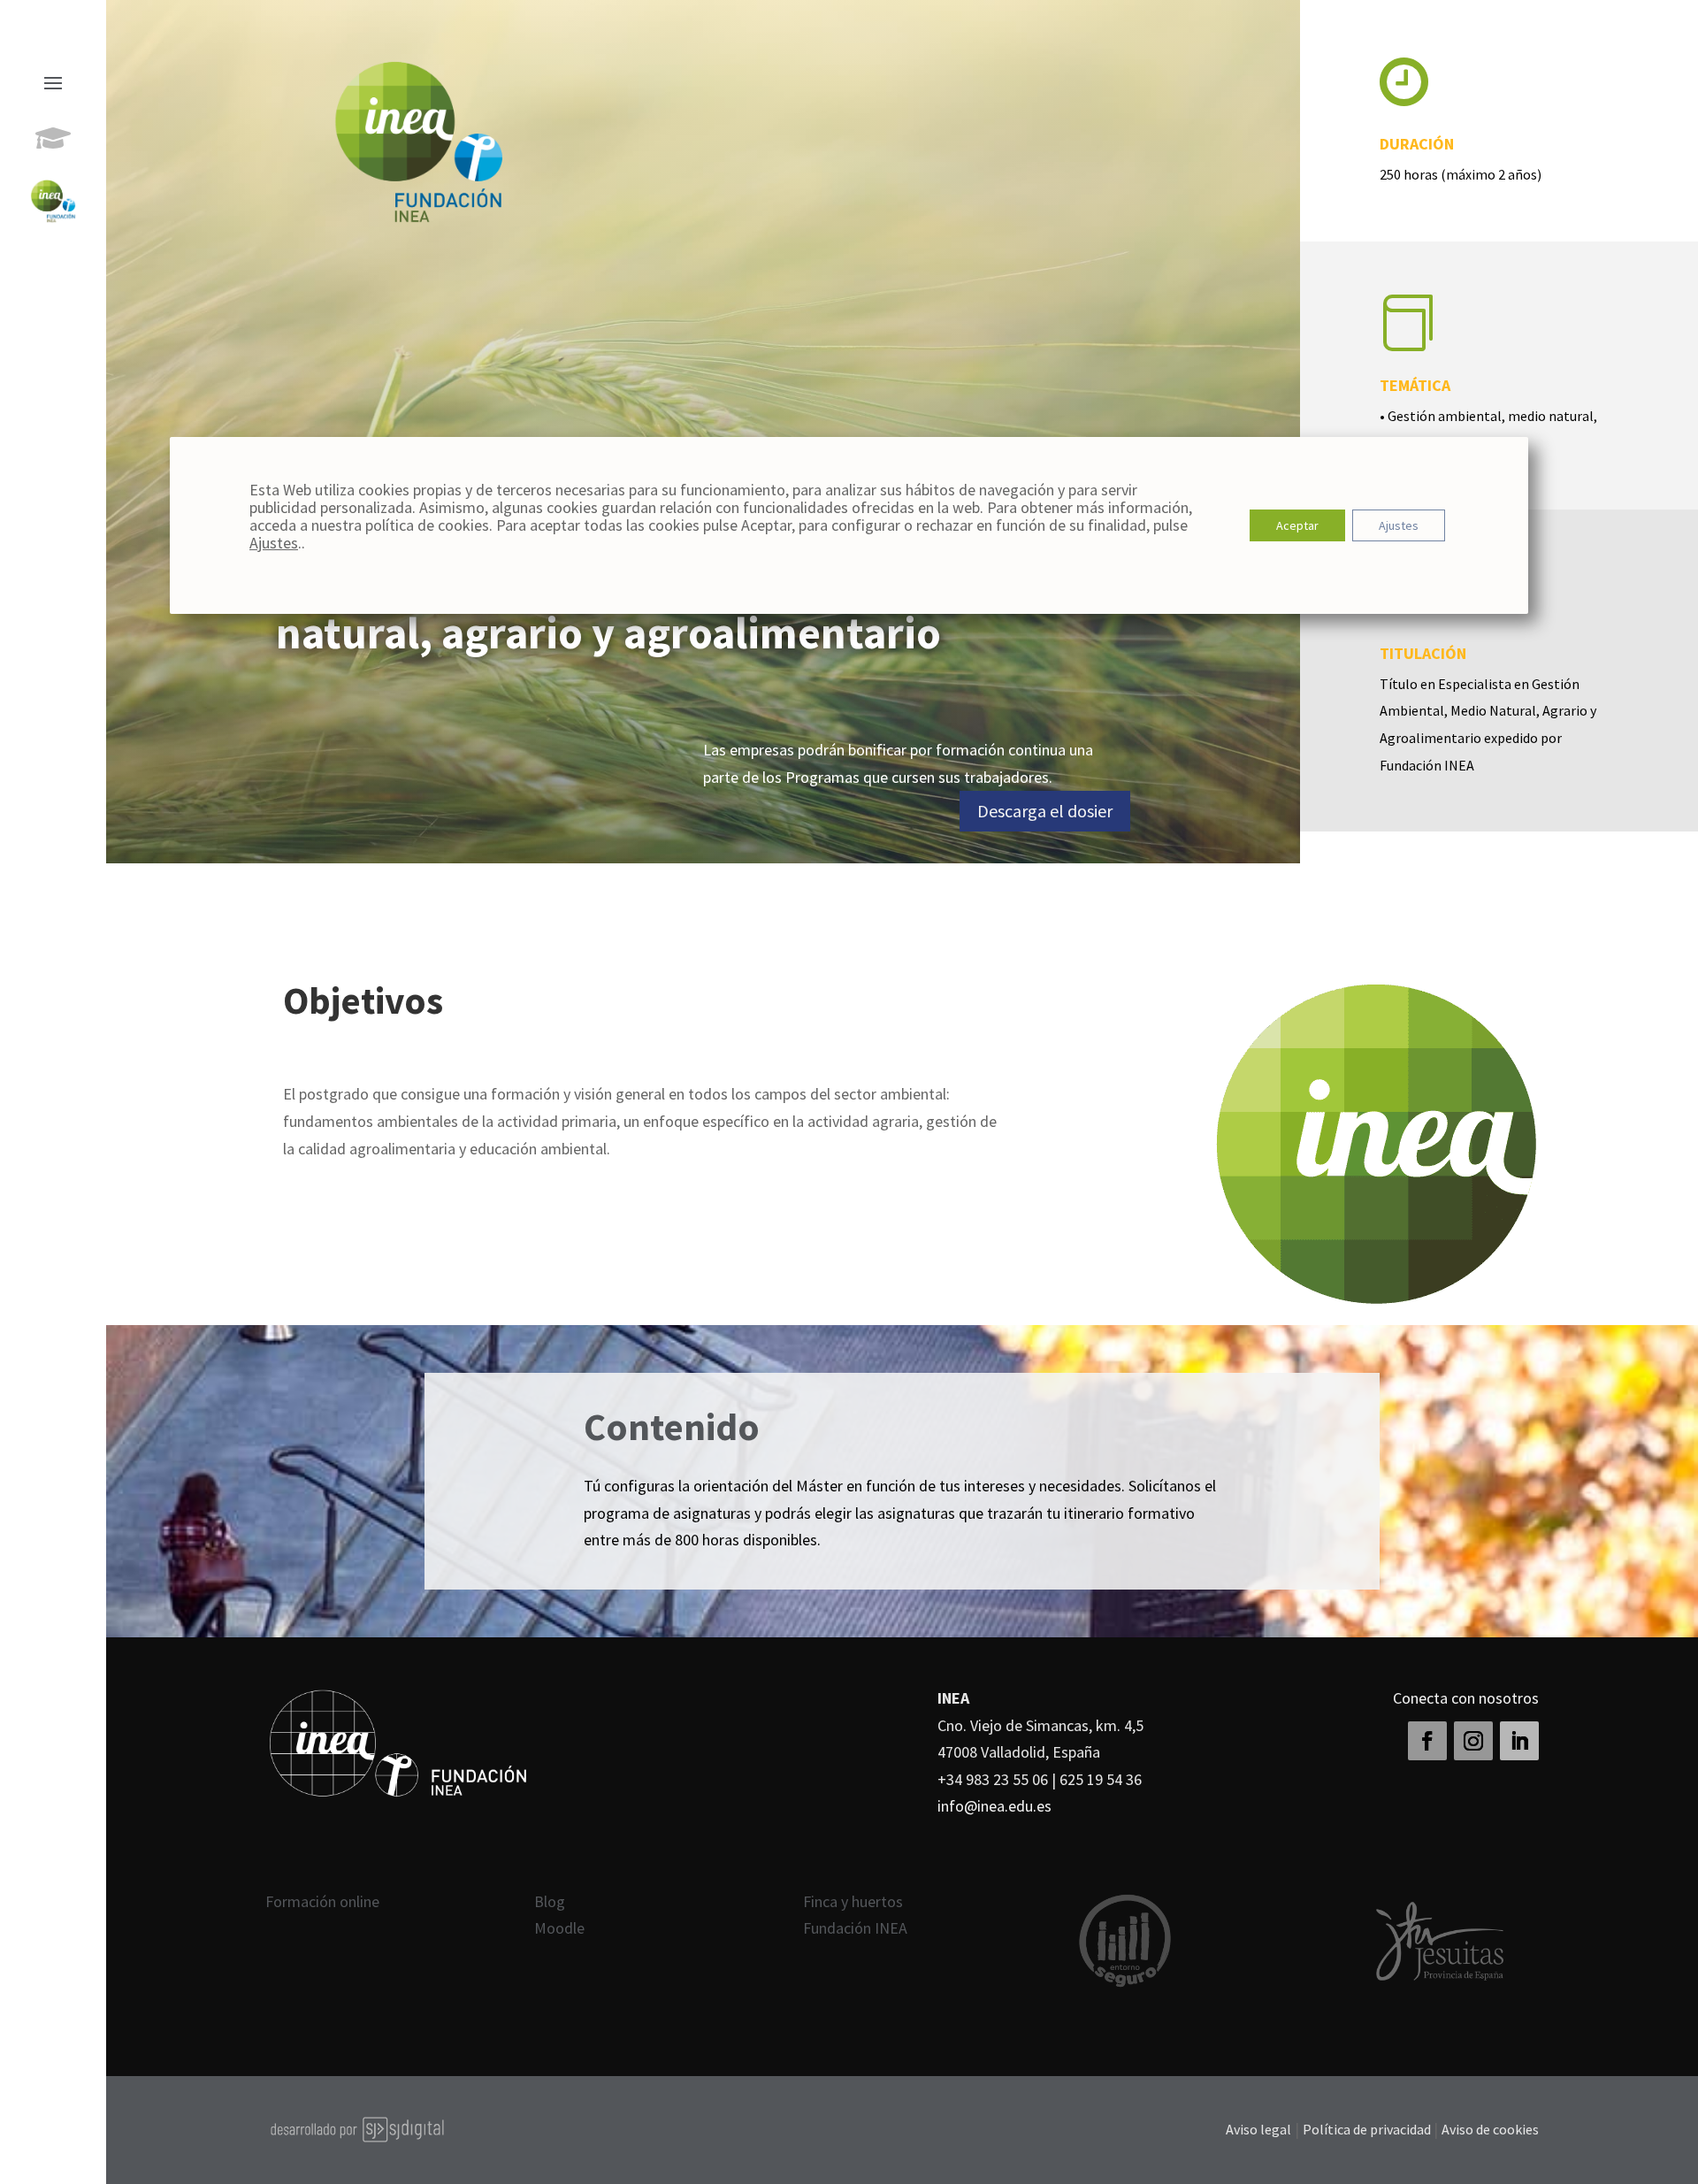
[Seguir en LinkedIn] (1519, 1741)
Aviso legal (1258, 2129)
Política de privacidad (1368, 2129)
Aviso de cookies (1490, 2129)
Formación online (322, 1901)
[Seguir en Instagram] (1473, 1741)
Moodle (559, 1928)
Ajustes (274, 543)
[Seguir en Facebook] (1427, 1741)
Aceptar (1297, 525)
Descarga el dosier (1045, 811)
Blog (550, 1901)
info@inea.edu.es (994, 1806)
